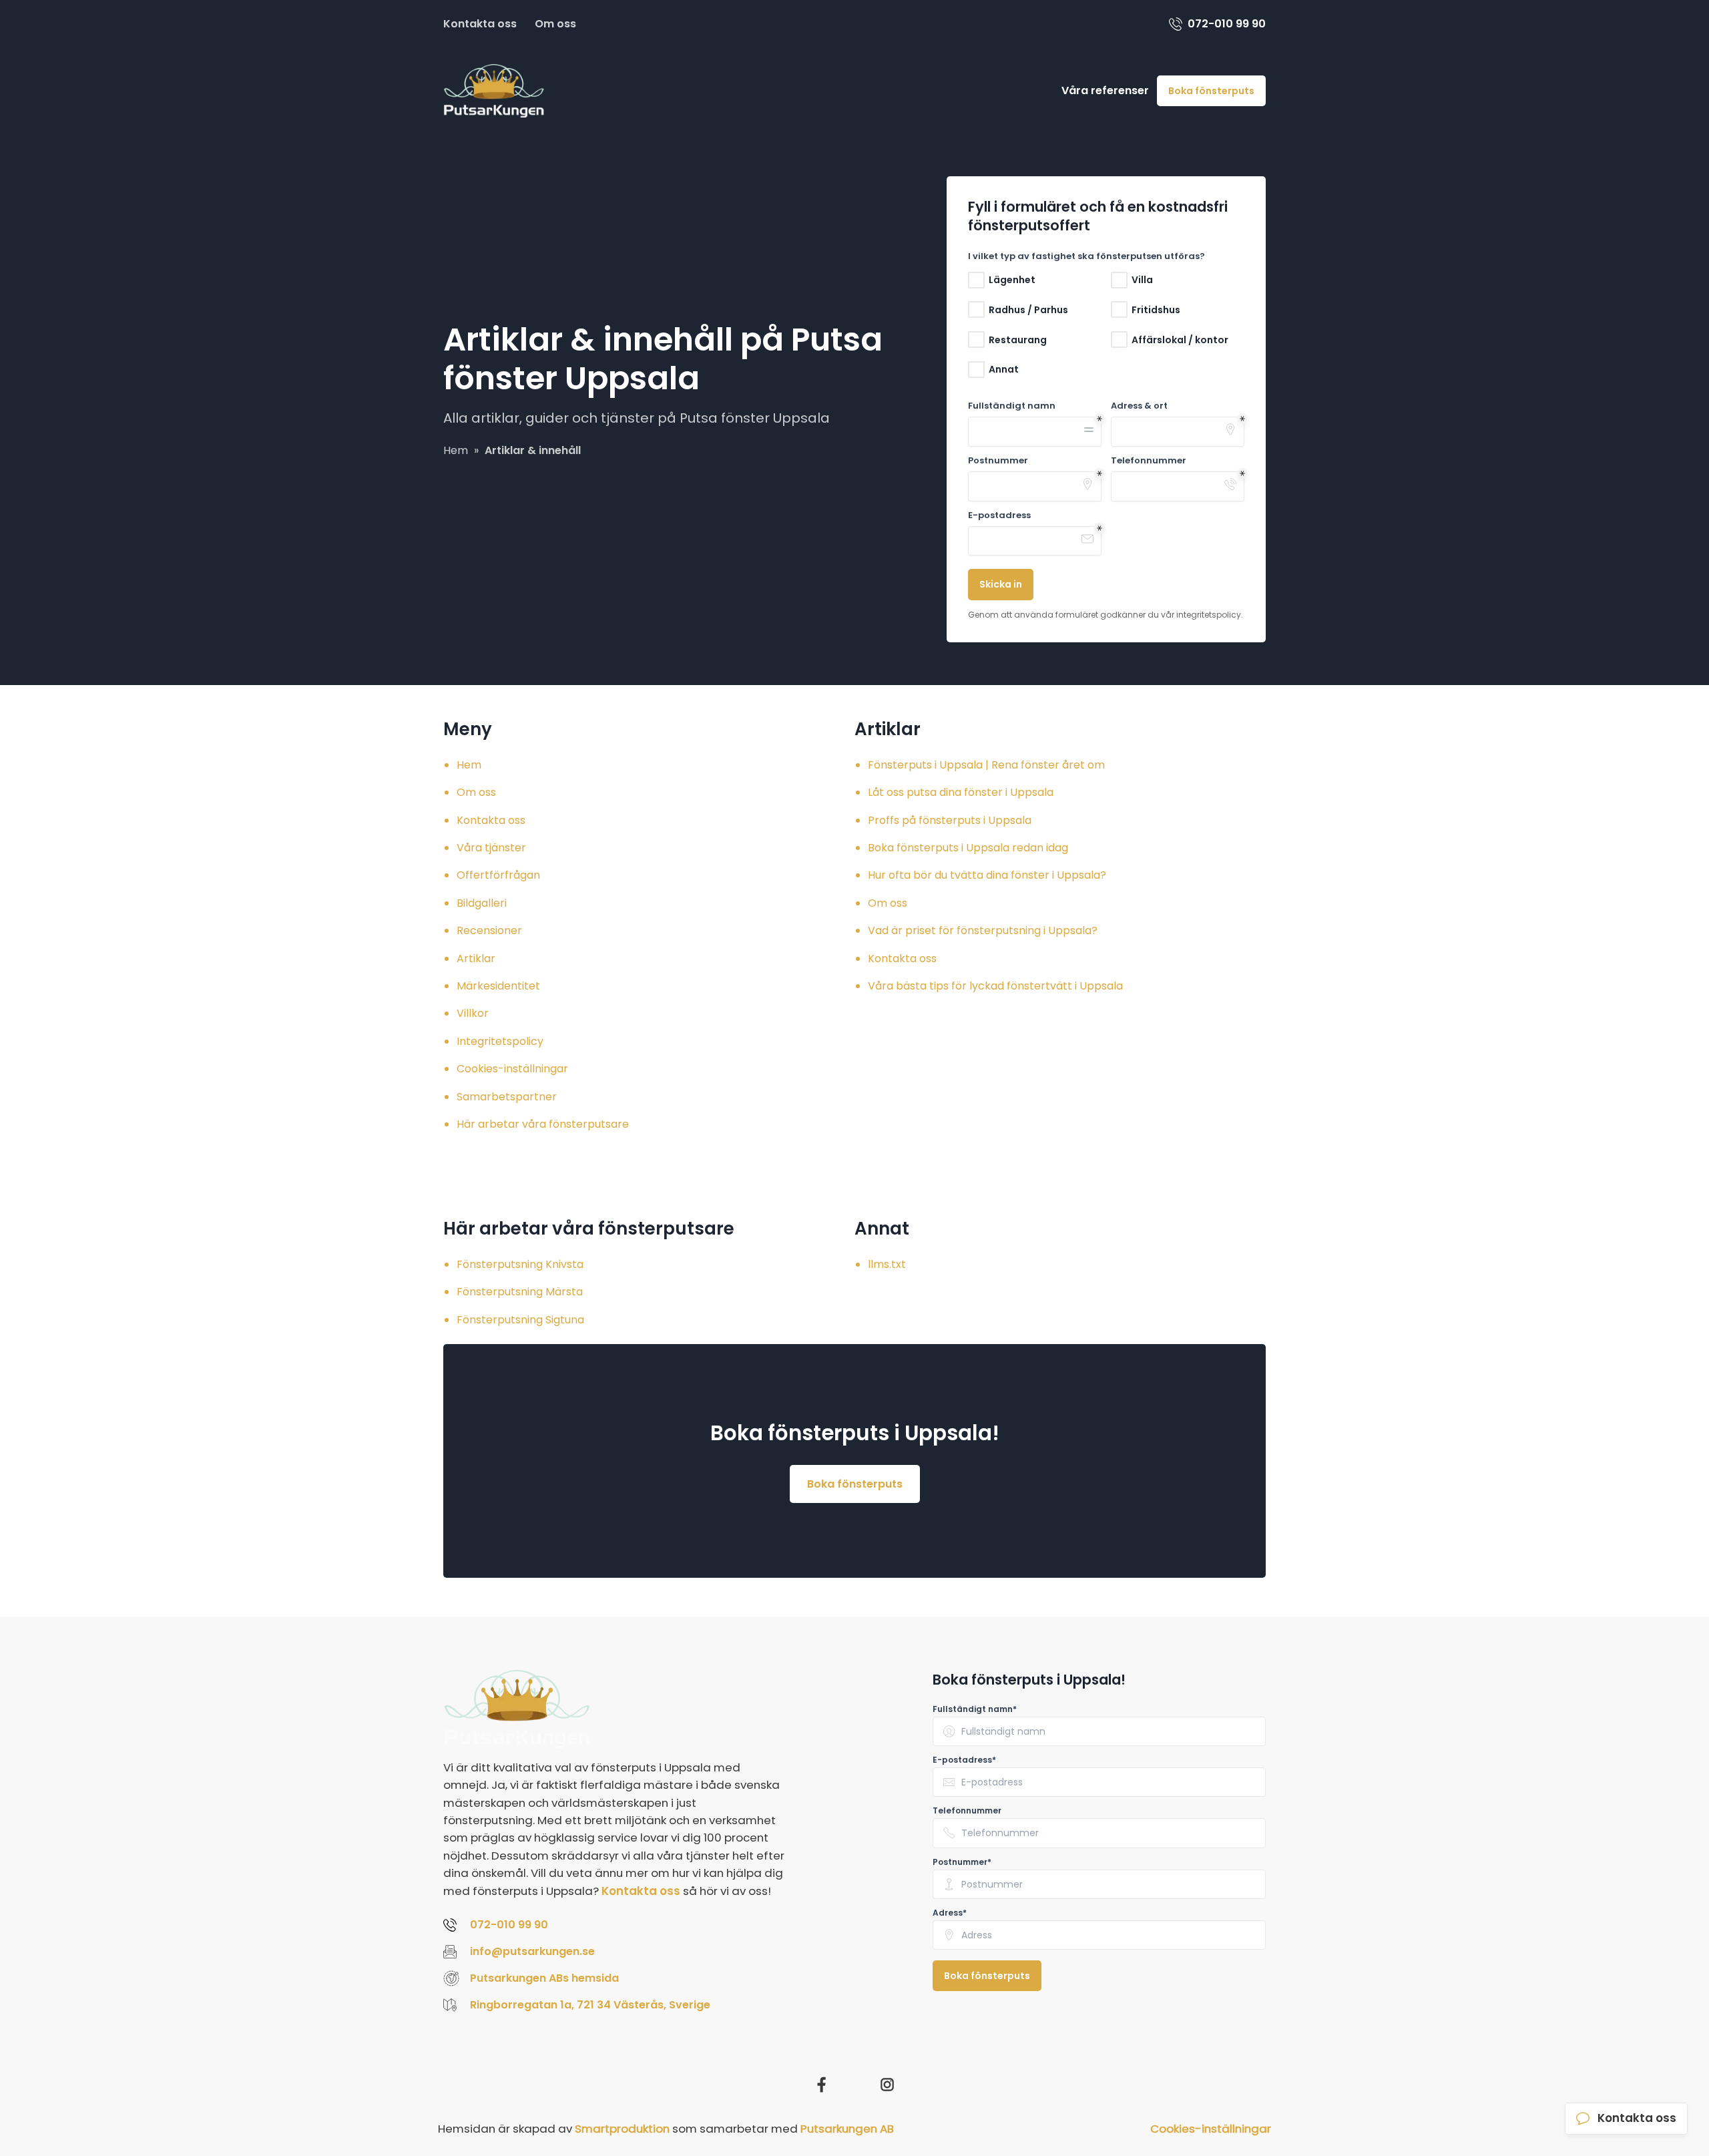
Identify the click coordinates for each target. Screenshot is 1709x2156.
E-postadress (999, 515)
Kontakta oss (480, 24)
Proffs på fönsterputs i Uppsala (950, 820)
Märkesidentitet (498, 986)
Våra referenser (1105, 90)
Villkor (473, 1013)
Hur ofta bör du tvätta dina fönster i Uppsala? (987, 875)
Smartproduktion (622, 2129)
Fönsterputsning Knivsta (520, 1264)
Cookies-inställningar (512, 1069)
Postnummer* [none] (962, 1862)
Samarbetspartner (507, 1097)
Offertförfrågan (498, 875)
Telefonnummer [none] (967, 1811)
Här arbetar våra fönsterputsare (543, 1124)
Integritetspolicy (500, 1041)
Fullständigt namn (1012, 406)
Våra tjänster (491, 848)
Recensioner (489, 930)
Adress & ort (1139, 406)
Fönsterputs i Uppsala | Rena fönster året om (986, 765)
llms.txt (887, 1264)
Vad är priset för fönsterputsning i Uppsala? (983, 930)
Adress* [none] (950, 1913)
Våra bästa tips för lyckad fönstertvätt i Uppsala (995, 986)
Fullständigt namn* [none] (975, 1709)
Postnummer (998, 461)
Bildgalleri (482, 903)
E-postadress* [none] (964, 1760)
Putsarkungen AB (847, 2129)
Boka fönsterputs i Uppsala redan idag (968, 848)
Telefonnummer (1149, 461)
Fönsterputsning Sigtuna (520, 1320)
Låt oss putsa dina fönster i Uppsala (961, 792)
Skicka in (1001, 584)
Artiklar (476, 958)
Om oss (555, 24)
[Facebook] (822, 2085)
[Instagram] (887, 2085)
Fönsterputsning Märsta (520, 1292)
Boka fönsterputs (1211, 91)
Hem (469, 765)
